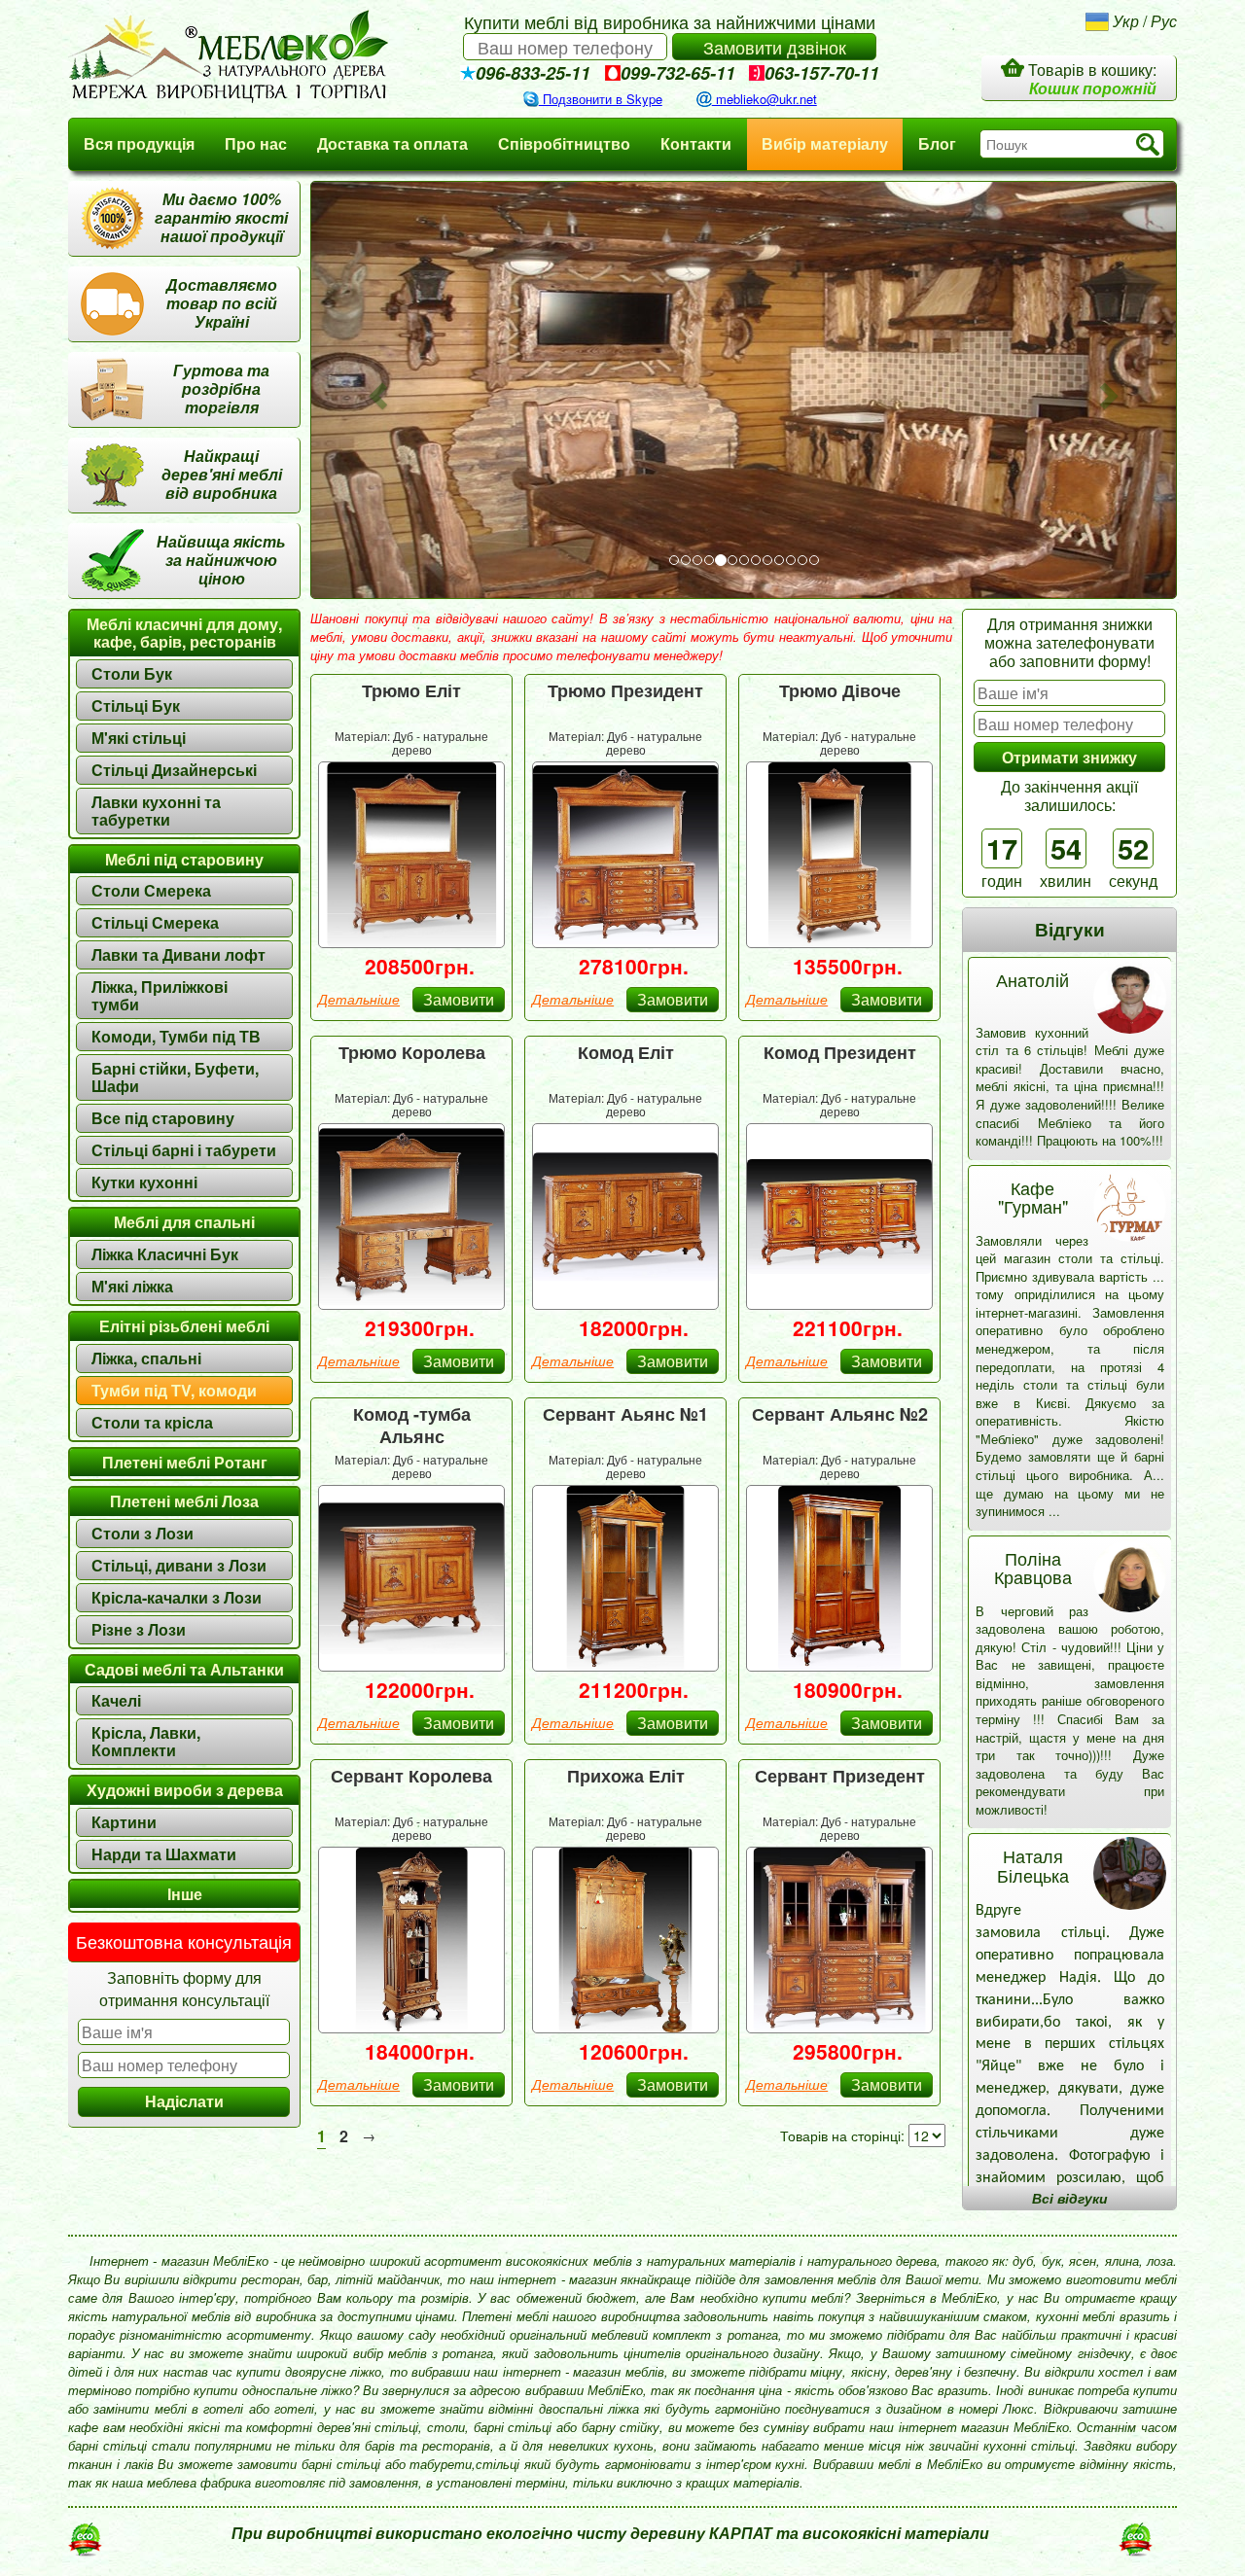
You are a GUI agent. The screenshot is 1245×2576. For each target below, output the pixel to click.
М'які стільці (139, 738)
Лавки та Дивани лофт (178, 954)
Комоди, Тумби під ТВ (176, 1036)
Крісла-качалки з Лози (177, 1597)
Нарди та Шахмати (164, 1854)
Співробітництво (564, 143)
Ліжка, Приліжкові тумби (160, 995)
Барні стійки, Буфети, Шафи (175, 1077)
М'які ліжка (132, 1286)
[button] (375, 390)
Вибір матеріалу (825, 143)
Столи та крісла (152, 1422)
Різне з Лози (139, 1629)
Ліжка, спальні (146, 1358)
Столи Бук (132, 673)
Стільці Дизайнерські (174, 770)
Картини (124, 1822)
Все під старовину (163, 1118)
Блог (937, 143)
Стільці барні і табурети (184, 1150)
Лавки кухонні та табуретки (156, 811)
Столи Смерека (151, 890)
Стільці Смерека (155, 922)
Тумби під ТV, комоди (174, 1390)
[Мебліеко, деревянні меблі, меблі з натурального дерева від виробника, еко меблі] (243, 56)
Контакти (696, 143)
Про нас (256, 143)
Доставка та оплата (392, 143)
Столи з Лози (142, 1533)
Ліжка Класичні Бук (165, 1254)
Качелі (116, 1700)
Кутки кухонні (144, 1182)
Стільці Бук (136, 706)
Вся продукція (139, 143)
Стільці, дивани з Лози (179, 1565)
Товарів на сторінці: (842, 2135)
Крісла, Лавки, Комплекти (146, 1741)
